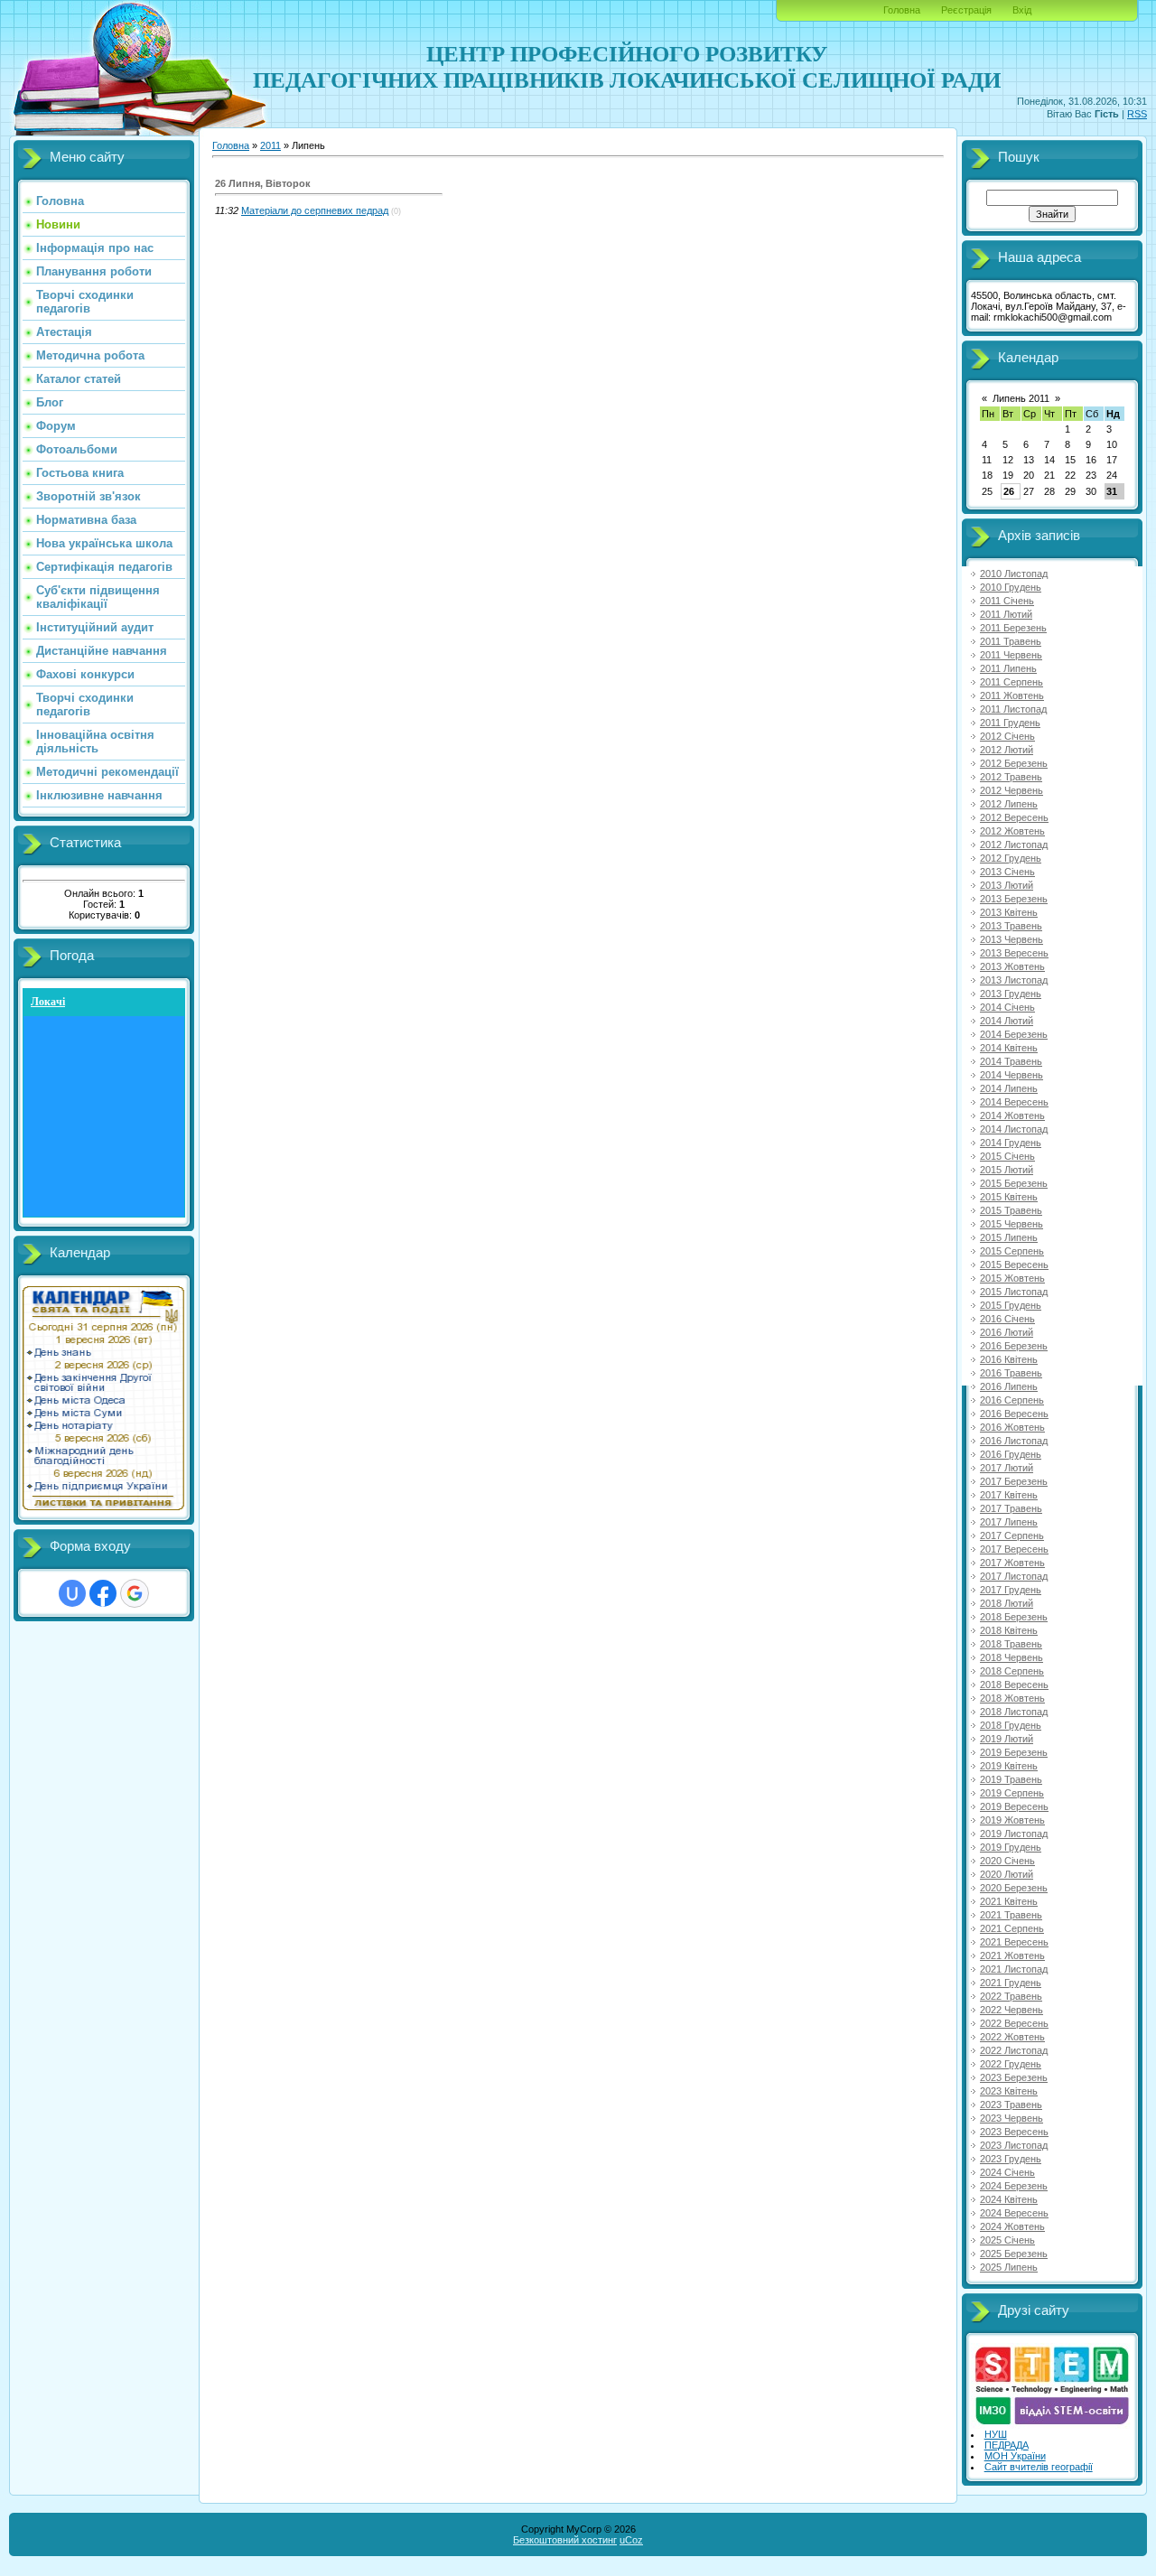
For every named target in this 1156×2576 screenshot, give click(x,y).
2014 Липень (1009, 1088)
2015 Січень (1007, 1156)
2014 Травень (1011, 1061)
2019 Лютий (1007, 1739)
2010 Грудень (1011, 587)
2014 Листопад (1014, 1129)
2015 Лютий (1007, 1170)
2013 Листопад (1014, 980)
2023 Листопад (1014, 2145)
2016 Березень (1014, 1346)
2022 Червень (1011, 2010)
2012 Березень (1014, 763)
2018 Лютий (1007, 1603)
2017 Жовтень (1012, 1563)
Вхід (1022, 10)
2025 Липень (1009, 2267)
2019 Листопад (1014, 1834)
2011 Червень (1011, 655)
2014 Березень (1014, 1034)
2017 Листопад (1014, 1576)
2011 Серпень (1011, 682)
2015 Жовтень (1012, 1278)
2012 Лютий (1007, 750)
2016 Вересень (1014, 1414)
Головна (902, 10)
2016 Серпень (1012, 1400)
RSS (1137, 114)
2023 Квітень (1009, 2091)
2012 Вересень (1014, 817)
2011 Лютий (1006, 614)
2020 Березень (1014, 1888)
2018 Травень (1011, 1644)
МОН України (1015, 2456)
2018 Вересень (1014, 1685)
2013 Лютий (1007, 885)
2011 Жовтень (1012, 695)
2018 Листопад (1014, 1712)
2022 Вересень (1014, 2023)
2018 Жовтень (1012, 1698)
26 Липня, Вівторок (263, 183)
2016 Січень (1007, 1319)
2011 (270, 145)
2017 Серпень (1012, 1535)
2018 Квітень (1009, 1630)
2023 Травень (1011, 2105)
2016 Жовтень (1012, 1427)
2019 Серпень (1012, 1793)
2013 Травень (1011, 926)
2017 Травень (1011, 1508)
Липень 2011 (1021, 398)
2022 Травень (1011, 1996)
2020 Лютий (1007, 1874)
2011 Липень (1008, 668)
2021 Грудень (1011, 1983)
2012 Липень (1009, 804)
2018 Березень (1014, 1617)
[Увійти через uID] (72, 1593)
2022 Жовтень (1012, 2037)
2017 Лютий (1007, 1468)
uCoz (631, 2540)
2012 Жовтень (1012, 831)
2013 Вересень (1014, 953)
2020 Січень (1007, 1861)
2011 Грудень (1010, 723)
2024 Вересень (1014, 2213)
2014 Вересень (1014, 1102)
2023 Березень (1014, 2077)
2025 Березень (1014, 2254)
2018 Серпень (1012, 1671)
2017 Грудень (1011, 1590)
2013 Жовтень (1012, 966)
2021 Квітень (1009, 1901)
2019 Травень (1011, 1779)
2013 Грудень (1011, 994)
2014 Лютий (1007, 1021)
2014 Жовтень (1012, 1115)
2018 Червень (1011, 1657)
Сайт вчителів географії (1039, 2467)
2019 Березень (1014, 1752)
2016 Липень (1009, 1386)
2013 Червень (1011, 939)
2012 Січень (1007, 736)
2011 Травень (1011, 641)
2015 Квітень (1009, 1197)
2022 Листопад (1014, 2050)
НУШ (996, 2434)
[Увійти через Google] (135, 1593)
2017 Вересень (1014, 1549)
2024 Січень (1007, 2172)
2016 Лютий (1007, 1332)
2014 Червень (1011, 1075)
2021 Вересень (1014, 1942)
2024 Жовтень (1012, 2226)
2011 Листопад (1013, 709)
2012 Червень (1011, 790)
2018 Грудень (1011, 1725)
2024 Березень (1014, 2186)
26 (1009, 491)
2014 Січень (1007, 1007)
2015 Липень (1009, 1237)
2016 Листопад (1014, 1441)
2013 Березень (1014, 899)
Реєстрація (966, 10)
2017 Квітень (1009, 1495)
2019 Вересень (1014, 1806)
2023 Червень (1011, 2118)
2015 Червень (1011, 1224)
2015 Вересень (1014, 1265)
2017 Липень (1009, 1522)
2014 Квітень (1009, 1048)
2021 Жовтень (1012, 1955)
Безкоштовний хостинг (565, 2540)
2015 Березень (1014, 1183)
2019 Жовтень (1012, 1820)
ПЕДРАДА (1007, 2445)
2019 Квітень (1009, 1766)
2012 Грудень (1011, 858)
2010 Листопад (1014, 574)
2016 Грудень (1011, 1454)
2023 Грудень (1011, 2159)
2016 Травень (1011, 1373)
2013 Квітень (1009, 912)
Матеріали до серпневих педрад (315, 210)
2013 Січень (1007, 872)
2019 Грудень (1011, 1847)
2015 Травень (1011, 1210)
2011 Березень (1013, 628)
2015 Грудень (1011, 1305)
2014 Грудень (1011, 1143)
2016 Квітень (1009, 1359)
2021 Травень (1011, 1915)
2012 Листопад (1014, 845)
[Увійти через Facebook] (103, 1593)
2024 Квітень (1009, 2199)
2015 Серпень (1012, 1251)
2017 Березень (1014, 1481)
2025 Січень (1007, 2240)
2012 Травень (1011, 777)
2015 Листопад (1014, 1292)
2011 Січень (1007, 601)
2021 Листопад (1014, 1969)
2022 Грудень (1011, 2064)
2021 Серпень (1012, 1928)
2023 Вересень (1014, 2132)
